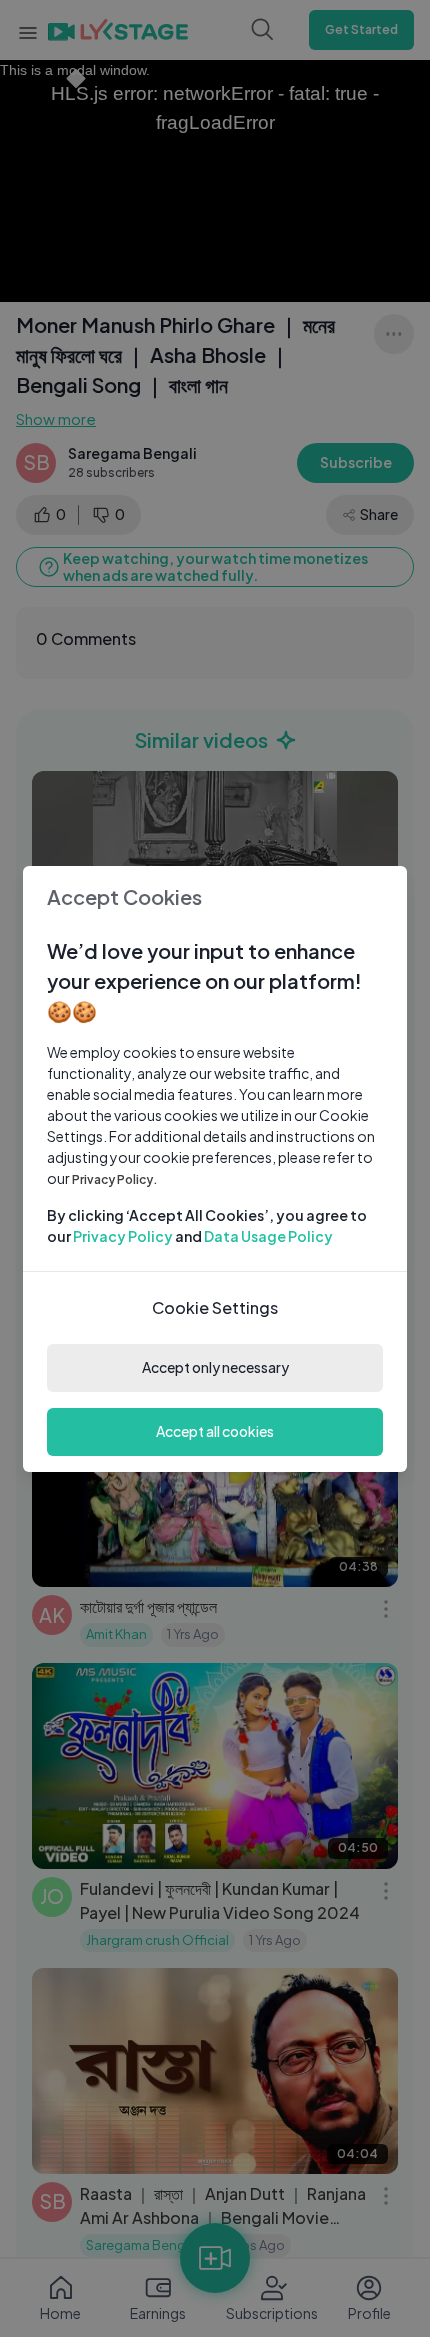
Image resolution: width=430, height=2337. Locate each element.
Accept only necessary (215, 1367)
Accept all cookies (215, 1431)
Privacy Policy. (115, 1179)
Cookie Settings (215, 1307)
